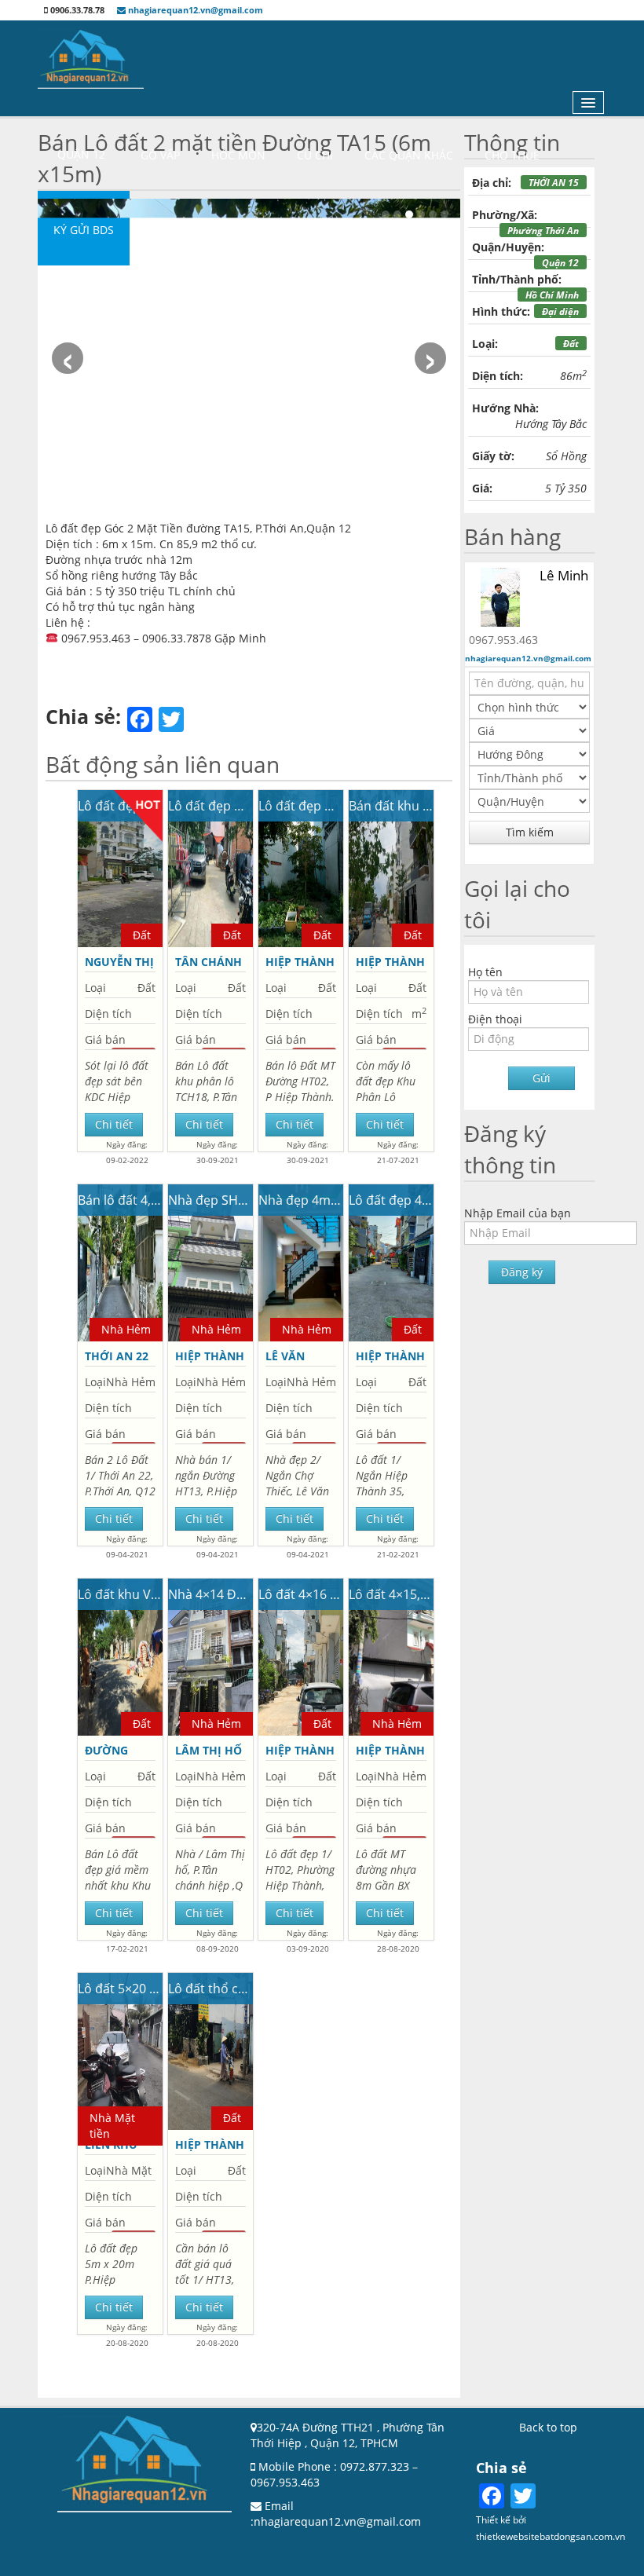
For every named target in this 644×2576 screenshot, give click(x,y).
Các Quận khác (409, 155)
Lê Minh (564, 575)
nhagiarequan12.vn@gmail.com (194, 10)
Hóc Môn (238, 155)
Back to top (548, 2427)
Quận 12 (81, 154)
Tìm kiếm (530, 832)
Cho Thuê (512, 155)
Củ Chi (315, 155)
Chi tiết (114, 1124)
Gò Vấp (160, 155)
